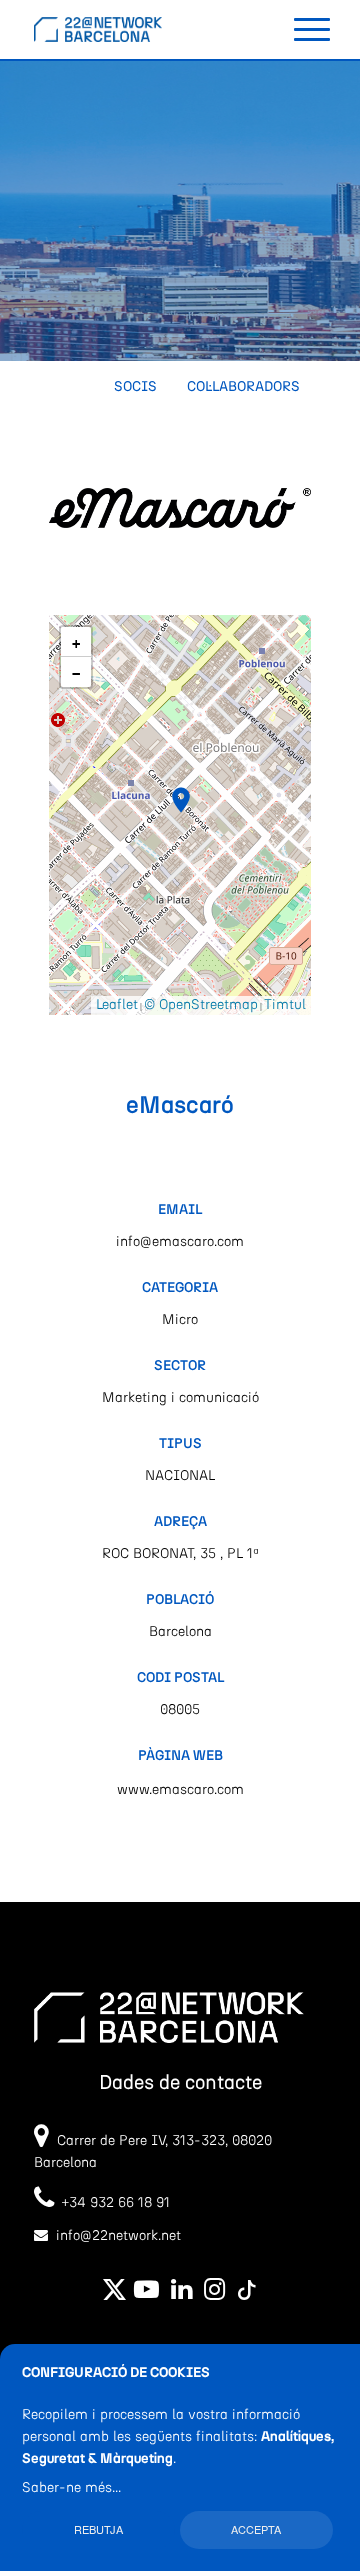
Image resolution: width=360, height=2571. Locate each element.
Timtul (285, 1005)
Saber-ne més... (71, 2488)
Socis (135, 387)
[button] (181, 800)
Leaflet (117, 1005)
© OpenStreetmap (201, 1005)
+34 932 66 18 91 (112, 2203)
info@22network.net (118, 2236)
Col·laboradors (243, 387)
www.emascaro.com (180, 1790)
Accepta (256, 2529)
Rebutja (98, 2529)
